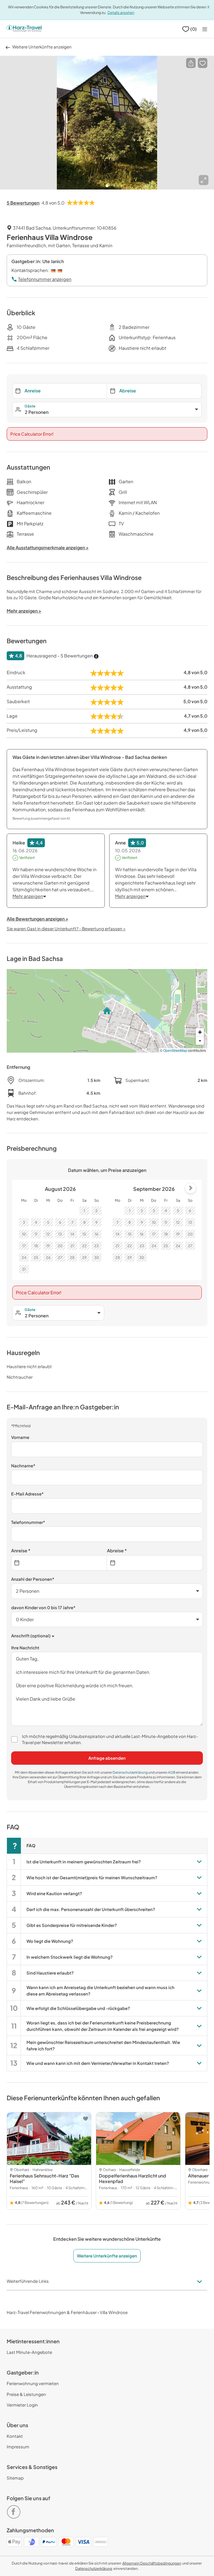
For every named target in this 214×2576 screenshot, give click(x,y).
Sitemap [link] (15, 2478)
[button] (191, 63)
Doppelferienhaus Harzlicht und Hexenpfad (132, 2178)
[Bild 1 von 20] (107, 123)
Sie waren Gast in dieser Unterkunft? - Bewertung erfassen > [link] (66, 928)
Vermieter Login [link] (22, 2405)
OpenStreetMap (175, 1050)
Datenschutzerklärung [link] (130, 1772)
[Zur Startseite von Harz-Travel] (24, 29)
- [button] (200, 1041)
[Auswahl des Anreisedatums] (59, 1563)
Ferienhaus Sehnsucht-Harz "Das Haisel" (44, 2178)
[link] (15, 2510)
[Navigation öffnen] (205, 29)
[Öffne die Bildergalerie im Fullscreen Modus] (204, 180)
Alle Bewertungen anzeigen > (37, 919)
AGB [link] (172, 1772)
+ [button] (200, 1032)
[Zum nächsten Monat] (191, 1188)
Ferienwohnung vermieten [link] (33, 2383)
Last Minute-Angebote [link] (29, 2352)
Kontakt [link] (15, 2436)
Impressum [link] (18, 2447)
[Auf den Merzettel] (203, 63)
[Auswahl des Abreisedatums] (155, 1563)
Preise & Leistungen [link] (26, 2394)
